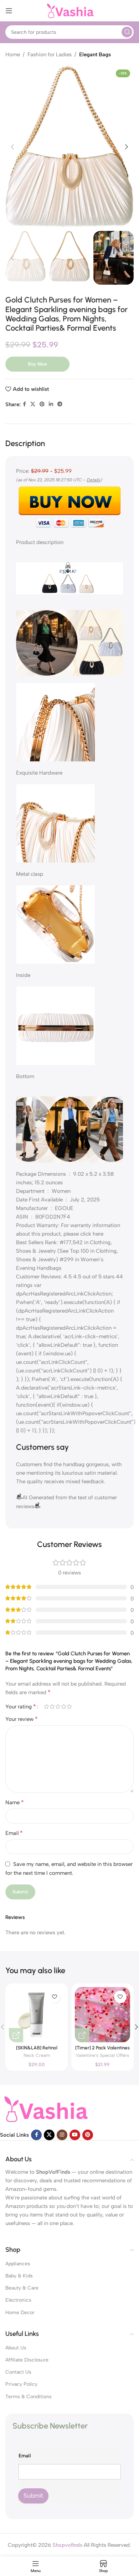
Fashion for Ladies (50, 55)
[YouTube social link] (75, 2135)
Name (15, 1802)
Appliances (18, 2264)
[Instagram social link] (62, 2135)
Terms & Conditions (29, 2397)
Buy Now (37, 364)
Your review (22, 1719)
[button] (12, 147)
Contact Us (18, 2372)
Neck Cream (37, 2055)
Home (13, 55)
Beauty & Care (22, 2288)
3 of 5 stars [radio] (58, 1706)
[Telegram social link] (60, 404)
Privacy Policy (21, 2384)
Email (14, 1833)
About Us (16, 2348)
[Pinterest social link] (42, 404)
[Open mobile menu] (9, 11)
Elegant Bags (95, 55)
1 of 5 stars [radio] (46, 1706)
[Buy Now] (16, 2035)
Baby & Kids (19, 2276)
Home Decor (20, 2313)
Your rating (21, 1707)
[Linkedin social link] (51, 404)
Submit (33, 2495)
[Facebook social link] (24, 404)
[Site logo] (69, 10)
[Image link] (45, 2109)
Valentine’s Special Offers (102, 2055)
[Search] (127, 32)
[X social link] (33, 404)
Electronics (18, 2300)
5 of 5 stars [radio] (69, 1706)
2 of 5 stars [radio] (52, 1706)
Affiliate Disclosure (27, 2360)
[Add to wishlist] (54, 1997)
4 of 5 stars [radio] (63, 1706)
